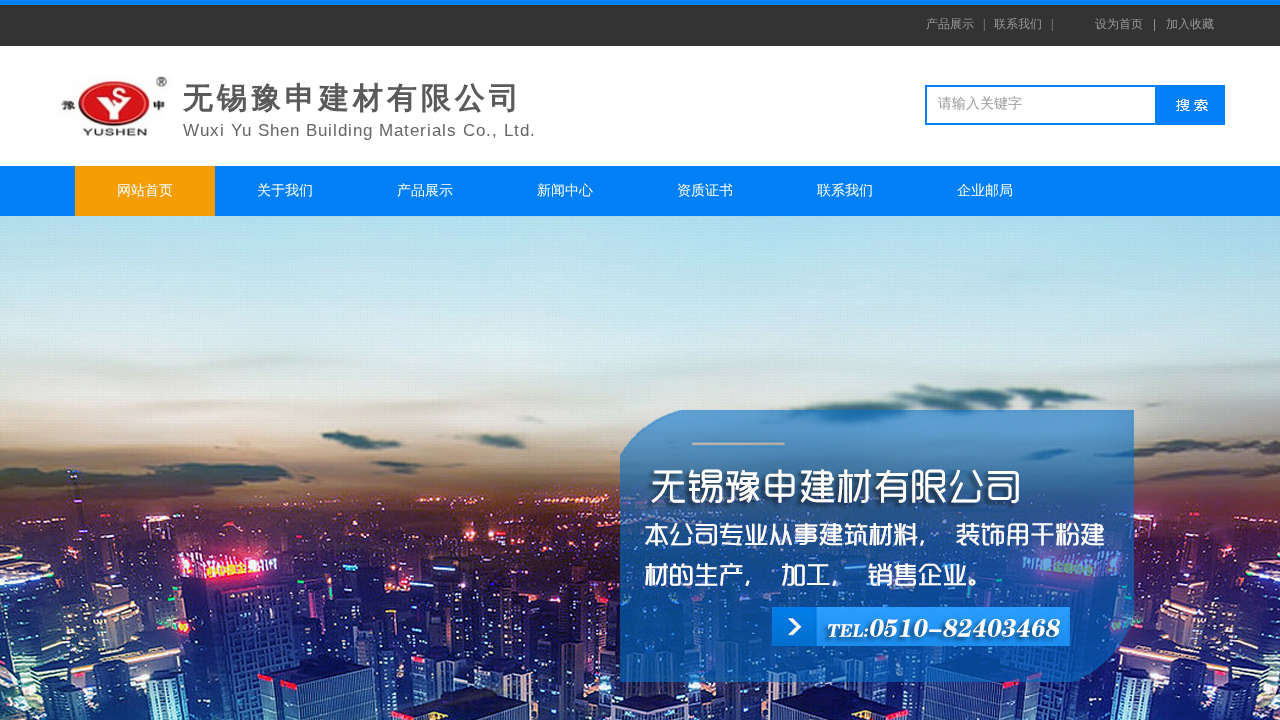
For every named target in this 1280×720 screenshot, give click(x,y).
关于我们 (285, 190)
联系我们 (845, 190)
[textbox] (1043, 104)
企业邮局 (985, 190)
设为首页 (1119, 24)
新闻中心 (565, 190)
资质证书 (705, 190)
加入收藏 (1190, 24)
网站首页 (145, 190)
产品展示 (425, 190)
